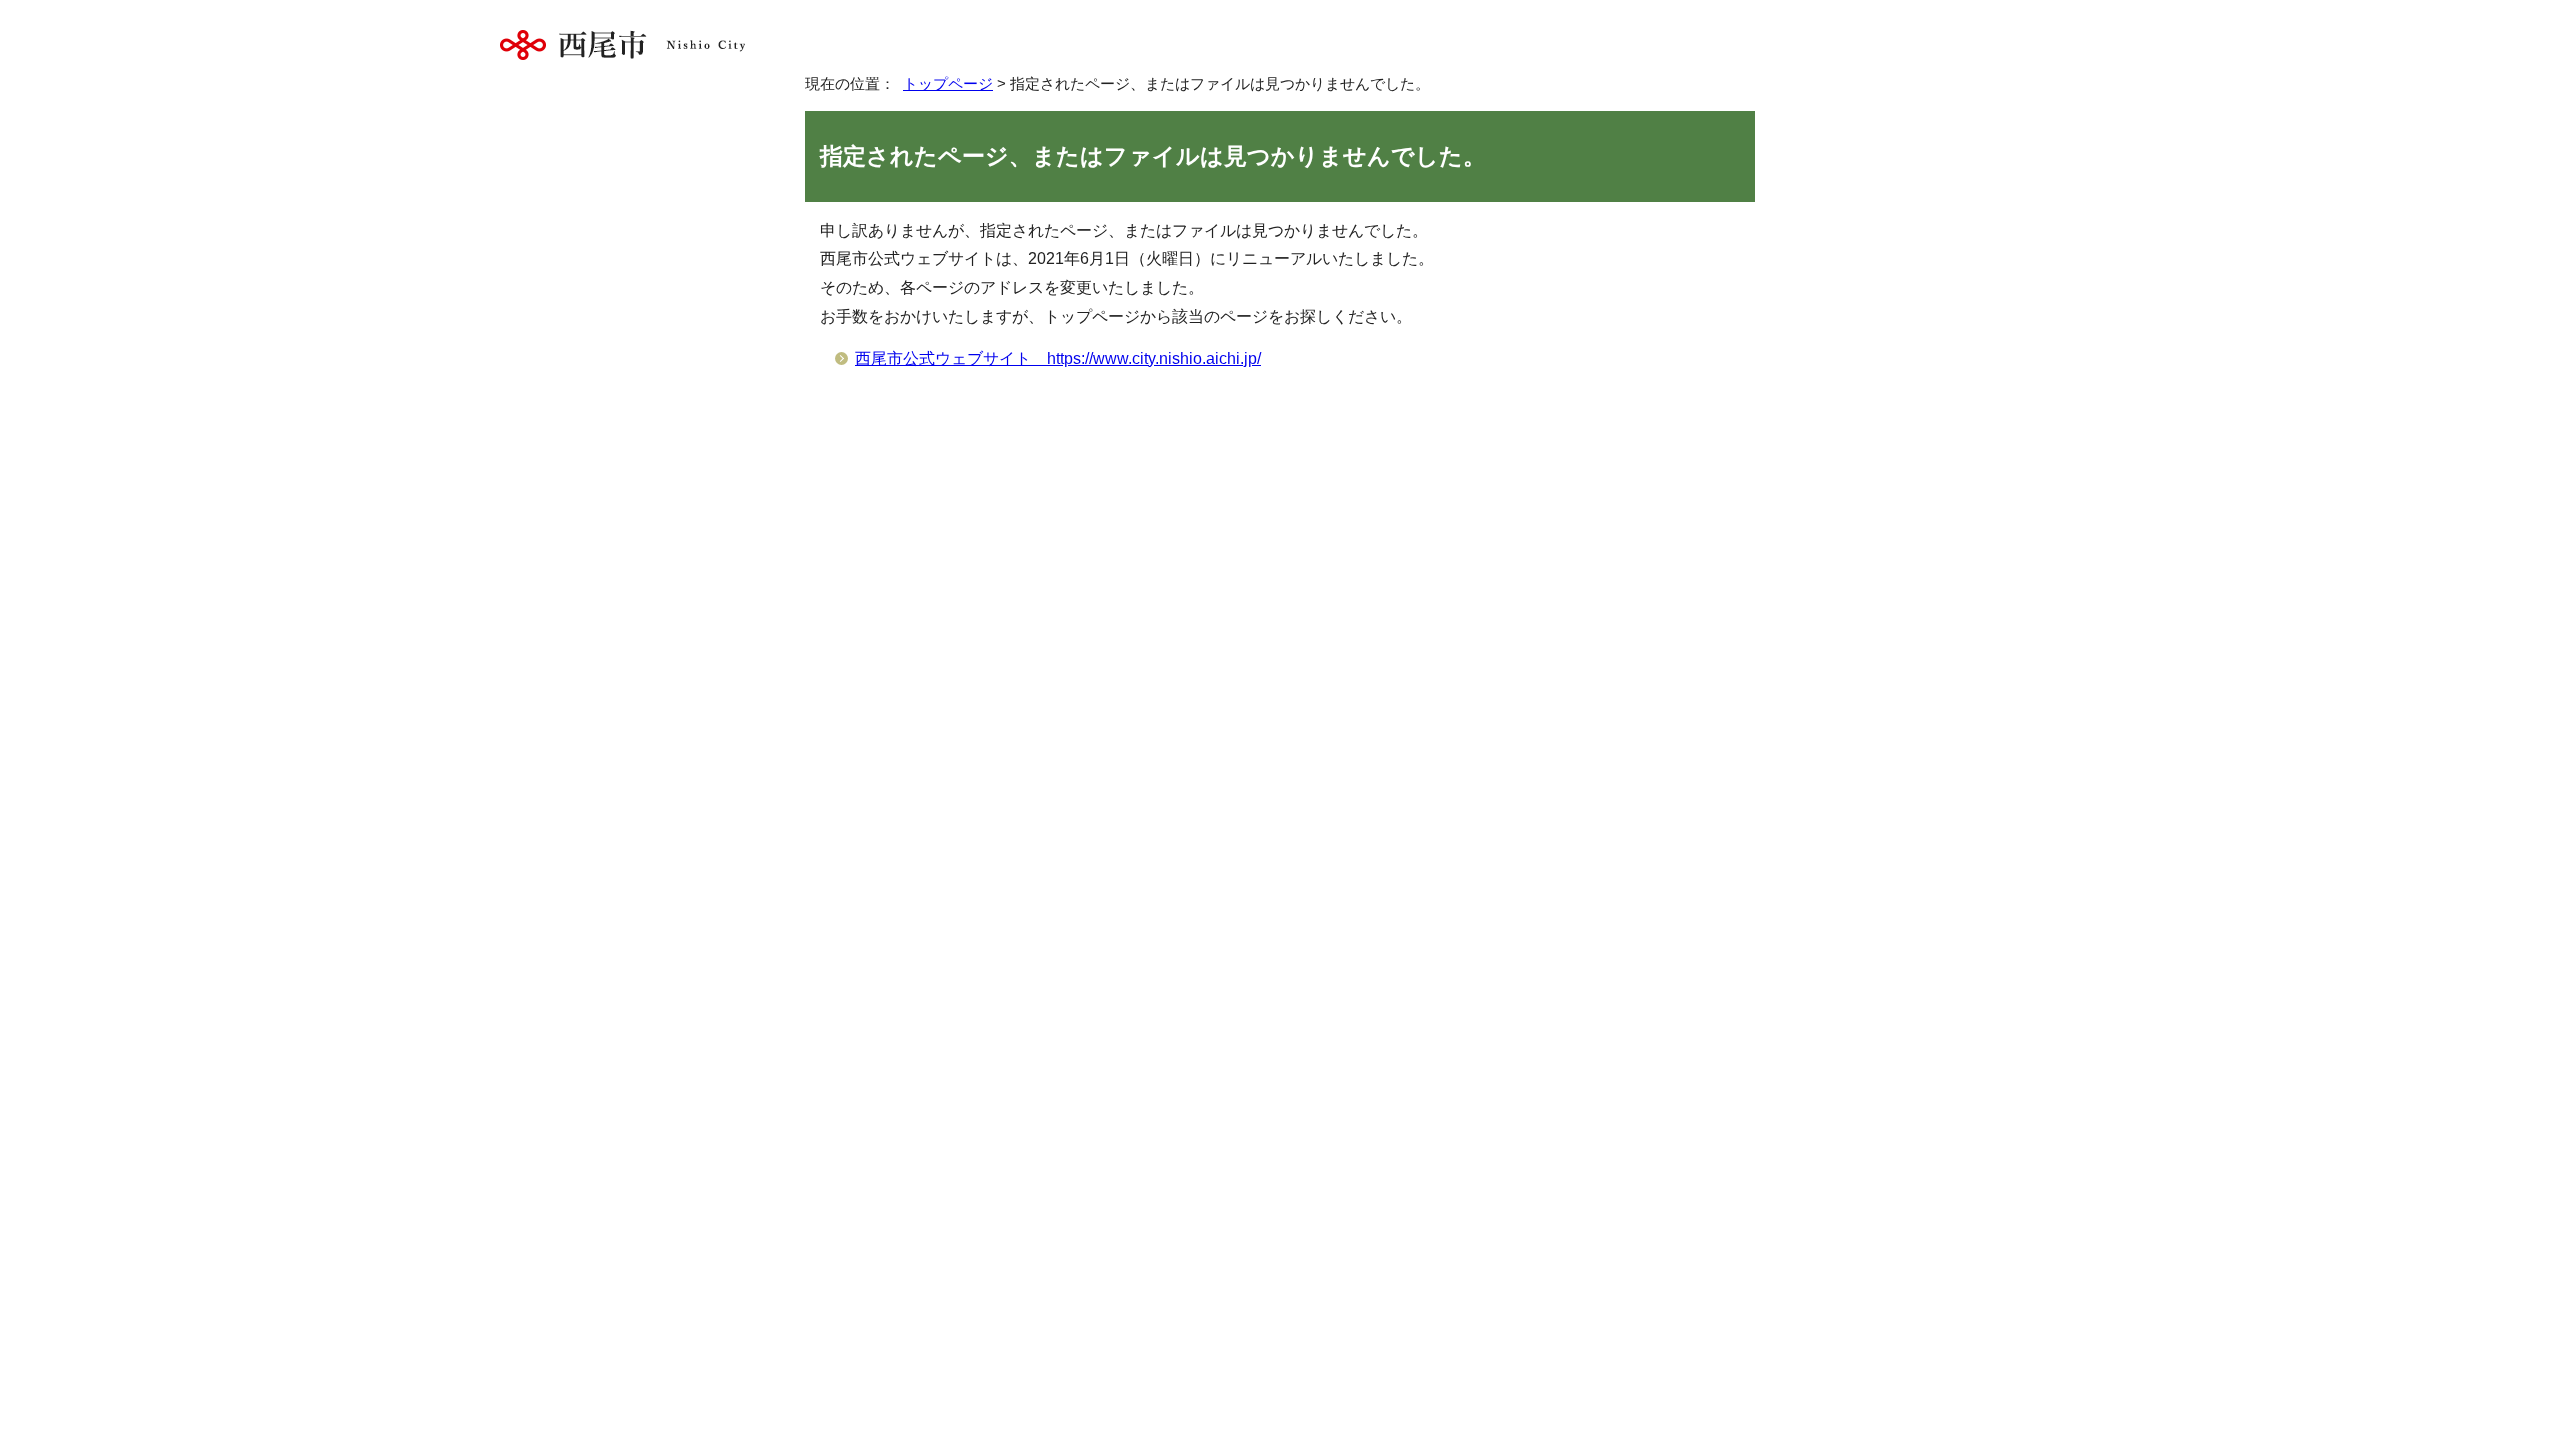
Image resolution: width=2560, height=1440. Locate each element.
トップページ (948, 83)
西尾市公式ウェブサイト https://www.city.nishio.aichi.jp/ (1058, 358)
